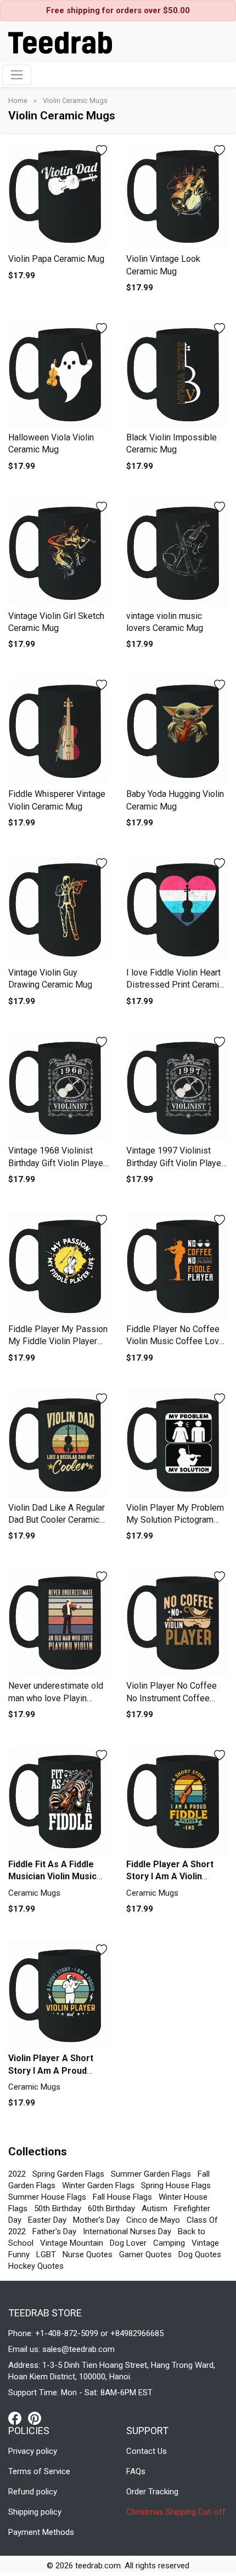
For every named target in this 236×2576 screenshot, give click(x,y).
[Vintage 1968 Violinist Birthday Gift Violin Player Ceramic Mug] (59, 1087)
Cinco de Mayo (153, 2220)
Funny (19, 2254)
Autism (154, 2208)
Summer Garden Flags (151, 2174)
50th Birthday (58, 2208)
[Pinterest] (35, 2418)
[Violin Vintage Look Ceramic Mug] (177, 196)
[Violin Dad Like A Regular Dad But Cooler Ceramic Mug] (59, 1444)
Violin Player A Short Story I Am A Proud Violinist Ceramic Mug (54, 2070)
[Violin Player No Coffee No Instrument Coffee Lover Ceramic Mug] (177, 1622)
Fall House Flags (122, 2197)
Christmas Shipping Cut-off (176, 2512)
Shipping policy (35, 2512)
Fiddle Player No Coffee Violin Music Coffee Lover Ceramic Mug (176, 1341)
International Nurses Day (127, 2231)
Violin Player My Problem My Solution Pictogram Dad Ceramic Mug (175, 1520)
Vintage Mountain (72, 2243)
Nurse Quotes (88, 2254)
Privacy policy (33, 2451)
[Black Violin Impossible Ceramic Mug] (177, 374)
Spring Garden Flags (68, 2174)
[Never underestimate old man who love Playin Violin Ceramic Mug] (59, 1622)
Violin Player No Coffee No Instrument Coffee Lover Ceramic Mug (172, 1698)
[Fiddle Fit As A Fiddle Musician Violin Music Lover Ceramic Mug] (59, 1800)
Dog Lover (128, 2243)
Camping (169, 2243)
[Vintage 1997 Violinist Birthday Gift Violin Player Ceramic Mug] (177, 1087)
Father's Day (54, 2231)
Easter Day (47, 2220)
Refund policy (33, 2492)
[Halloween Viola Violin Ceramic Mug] (59, 374)
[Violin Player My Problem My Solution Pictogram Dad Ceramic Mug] (177, 1444)
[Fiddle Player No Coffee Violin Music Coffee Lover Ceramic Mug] (177, 1265)
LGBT (46, 2254)
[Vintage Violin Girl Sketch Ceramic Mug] (59, 552)
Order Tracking (152, 2492)
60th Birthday (111, 2208)
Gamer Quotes (145, 2254)
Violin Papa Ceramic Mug (56, 259)
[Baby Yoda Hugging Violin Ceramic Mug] (177, 730)
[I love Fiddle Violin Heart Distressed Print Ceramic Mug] (177, 909)
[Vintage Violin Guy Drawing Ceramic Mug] (59, 909)
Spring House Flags (176, 2185)
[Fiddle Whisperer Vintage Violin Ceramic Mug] (59, 730)
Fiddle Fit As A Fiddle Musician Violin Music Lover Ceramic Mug (52, 1877)
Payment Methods (41, 2532)
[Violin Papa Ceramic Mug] (59, 196)
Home (19, 101)
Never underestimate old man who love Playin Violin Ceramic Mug (56, 1698)
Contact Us (147, 2451)
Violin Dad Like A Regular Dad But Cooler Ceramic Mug (57, 1520)
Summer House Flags (47, 2197)
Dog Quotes (200, 2254)
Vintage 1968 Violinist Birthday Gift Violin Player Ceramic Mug (57, 1163)
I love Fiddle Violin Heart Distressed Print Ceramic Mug (175, 985)
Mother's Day (96, 2220)
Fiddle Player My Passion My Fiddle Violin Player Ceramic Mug (58, 1341)
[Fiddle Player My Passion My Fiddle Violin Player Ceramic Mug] (59, 1265)
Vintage (205, 2243)
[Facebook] (18, 2418)
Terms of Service (39, 2471)
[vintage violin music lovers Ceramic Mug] (177, 552)
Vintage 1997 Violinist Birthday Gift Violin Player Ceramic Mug (175, 1163)
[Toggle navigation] (17, 75)
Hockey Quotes (36, 2266)
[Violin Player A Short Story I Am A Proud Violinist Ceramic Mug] (59, 1995)
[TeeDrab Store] (60, 42)
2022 (17, 2174)
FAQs (136, 2471)
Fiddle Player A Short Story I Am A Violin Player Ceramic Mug (170, 1877)
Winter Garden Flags (98, 2185)
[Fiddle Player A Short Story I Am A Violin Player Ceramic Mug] (177, 1800)
